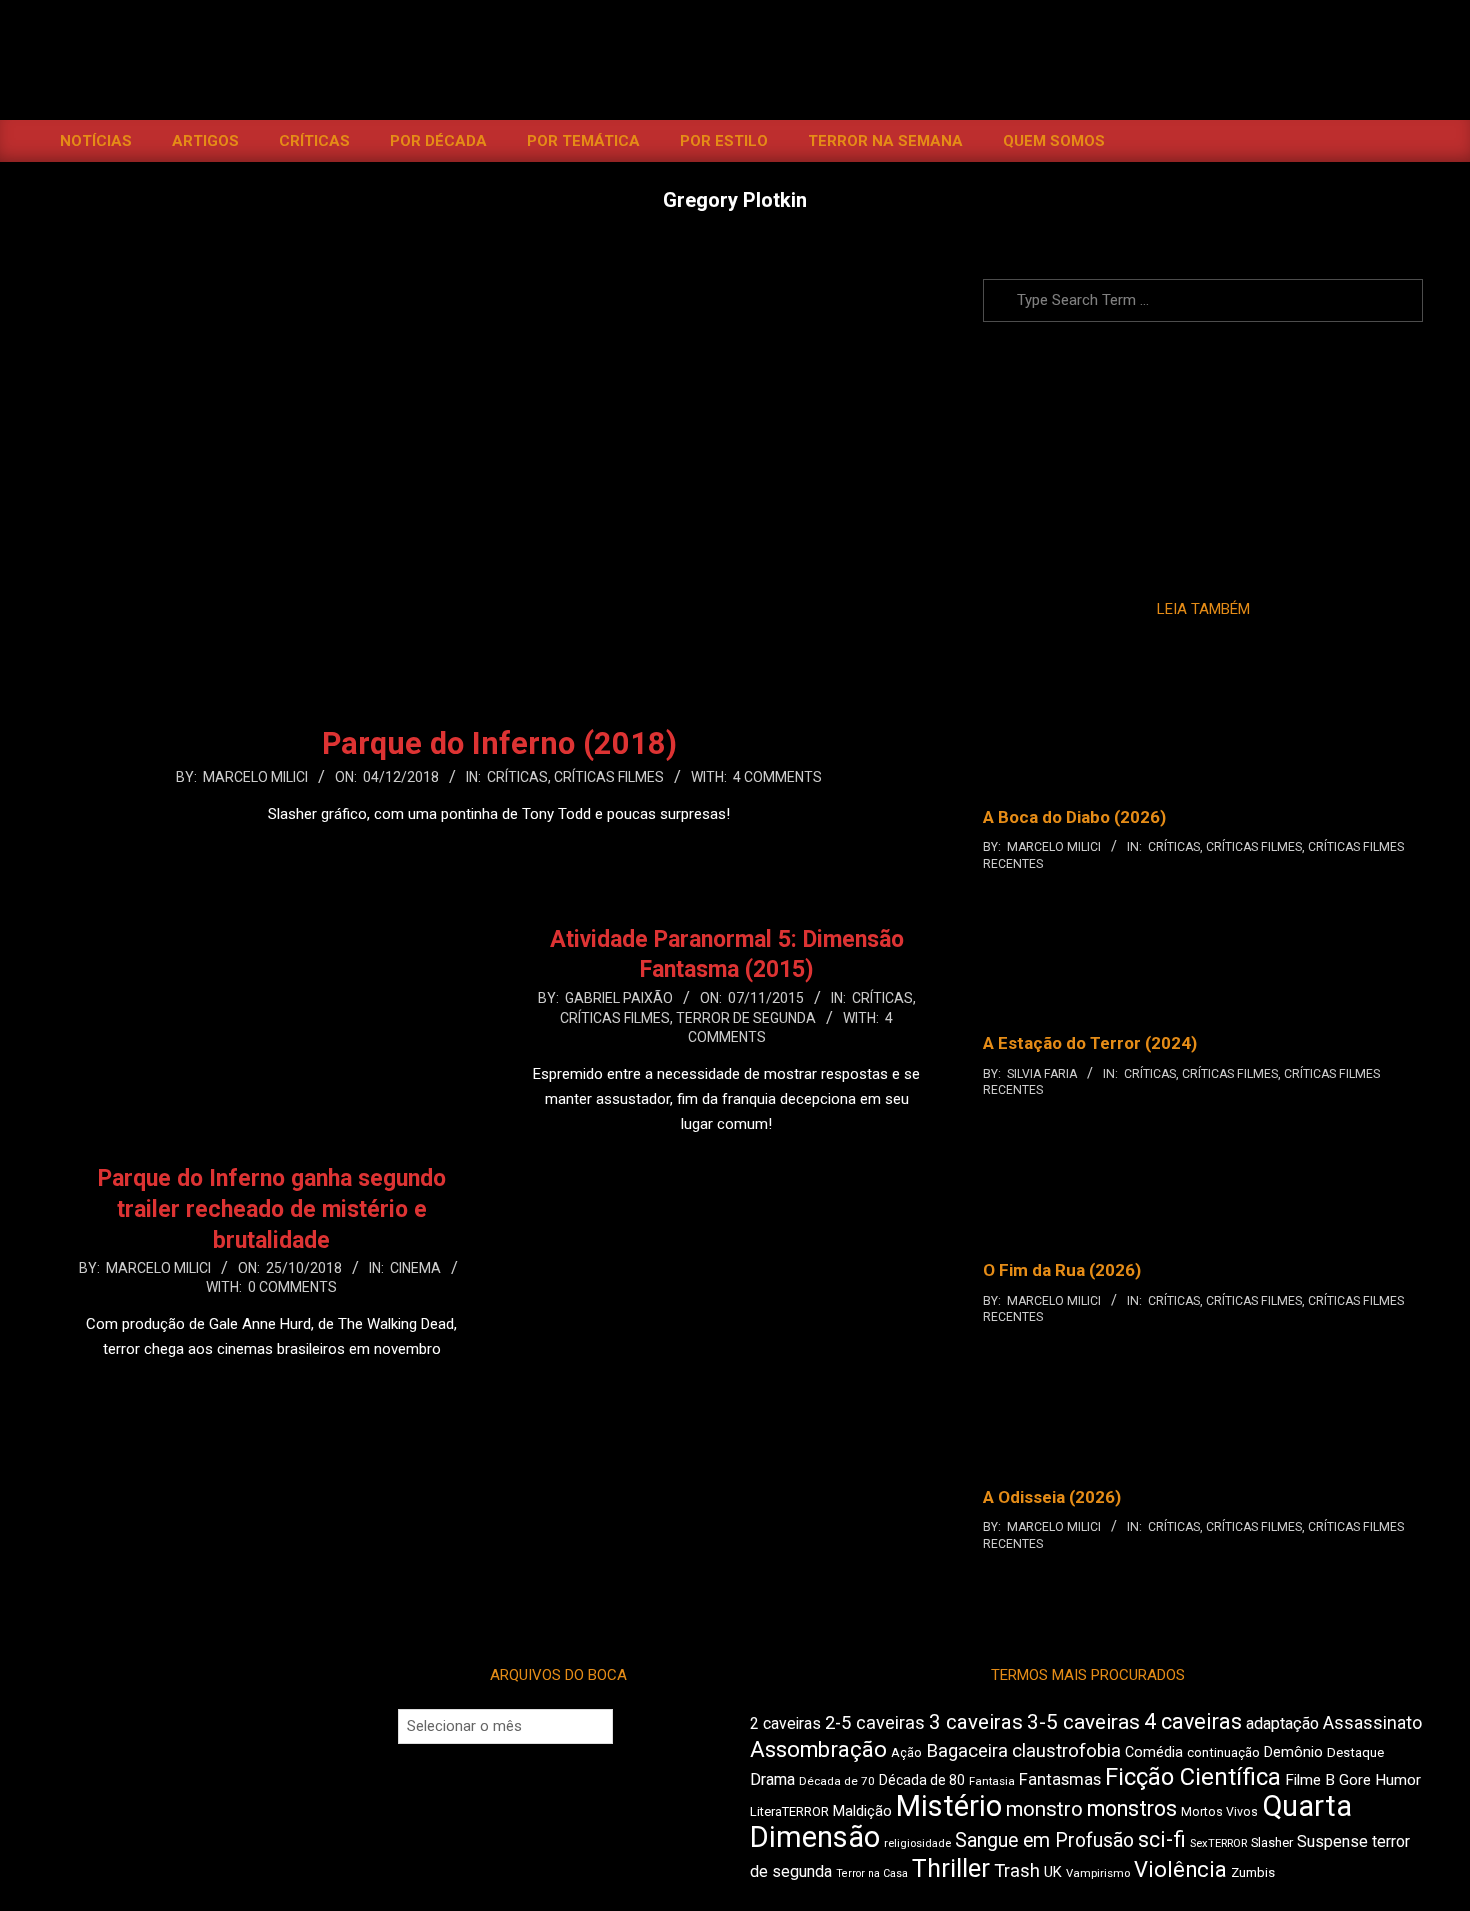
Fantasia (992, 1781)
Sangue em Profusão (1044, 1840)
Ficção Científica (1193, 1777)
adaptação (1282, 1723)
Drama (772, 1779)
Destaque (1355, 1752)
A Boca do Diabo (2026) (1074, 817)
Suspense (1332, 1841)
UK (1053, 1872)
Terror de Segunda (746, 1018)
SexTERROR (1218, 1843)
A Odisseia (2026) (1052, 1497)
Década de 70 (837, 1781)
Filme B (1310, 1780)
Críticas (517, 777)
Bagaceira (967, 1751)
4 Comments (777, 777)
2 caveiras (785, 1723)
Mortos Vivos (1219, 1812)
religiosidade (917, 1843)
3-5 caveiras (1083, 1722)
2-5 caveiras (875, 1722)
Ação (906, 1752)
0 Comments (292, 1287)
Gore (1355, 1780)
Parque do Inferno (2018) (499, 743)
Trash (1017, 1871)
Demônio (1293, 1752)
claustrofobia (1066, 1751)
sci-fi (1162, 1839)
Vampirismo (1098, 1873)
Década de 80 (922, 1780)
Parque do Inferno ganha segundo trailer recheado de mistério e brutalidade (272, 1209)
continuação (1223, 1752)
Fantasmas (1060, 1779)
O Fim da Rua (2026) (1062, 1270)
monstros (1132, 1808)
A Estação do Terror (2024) (1090, 1043)
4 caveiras (1193, 1721)
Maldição (862, 1811)
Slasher (1272, 1842)
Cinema (415, 1268)
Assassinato (1372, 1723)
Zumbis (1253, 1872)
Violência (1180, 1869)
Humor (1398, 1780)
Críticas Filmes (609, 777)
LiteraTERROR (789, 1811)
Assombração (818, 1749)
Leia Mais (499, 853)
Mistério (949, 1806)
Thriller (951, 1868)
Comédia (1154, 1752)
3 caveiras (976, 1722)
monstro (1044, 1809)
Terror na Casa (872, 1873)
